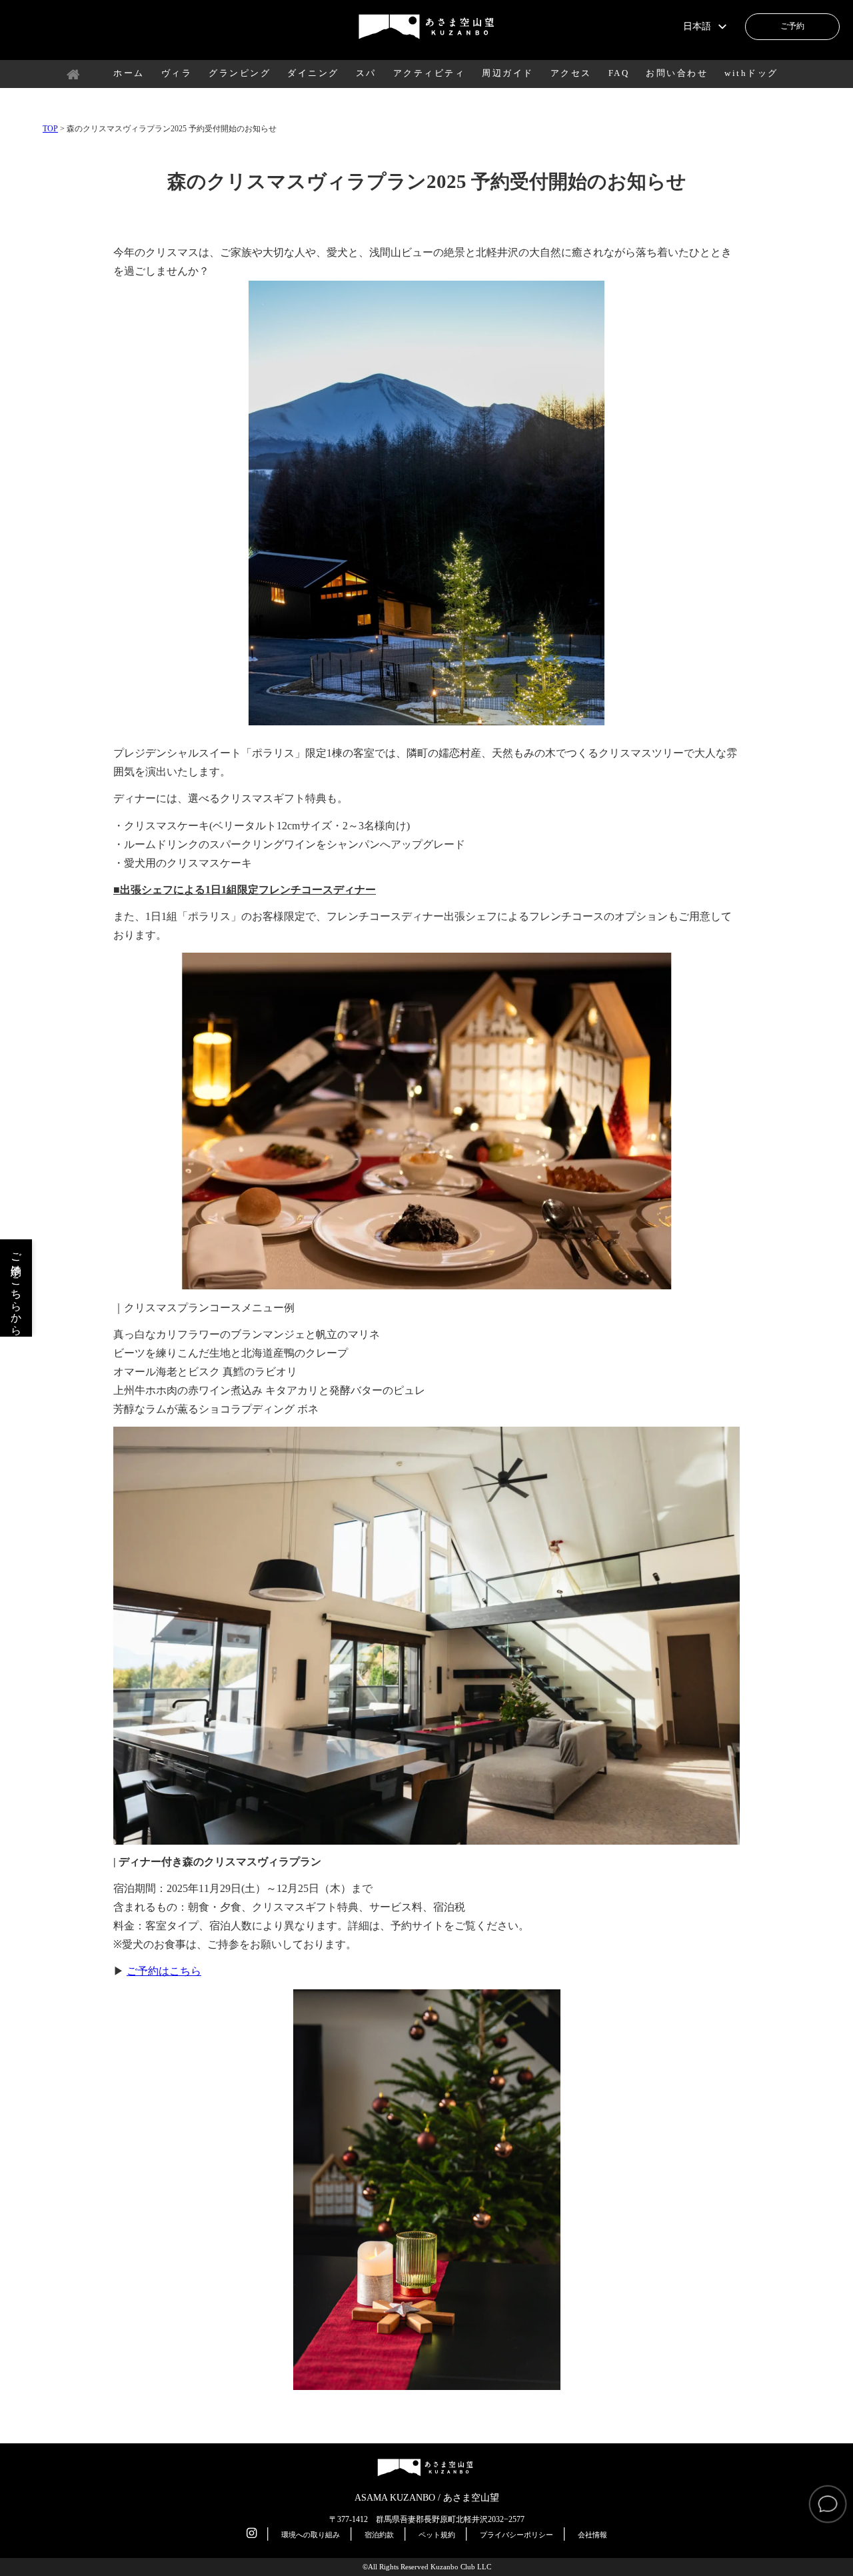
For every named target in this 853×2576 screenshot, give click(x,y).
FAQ (619, 73)
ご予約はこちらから (16, 1288)
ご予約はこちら (164, 1971)
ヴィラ (177, 73)
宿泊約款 (379, 2535)
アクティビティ (429, 73)
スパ (366, 73)
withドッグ (751, 73)
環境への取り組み (311, 2535)
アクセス (571, 73)
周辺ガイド (508, 73)
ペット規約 (437, 2535)
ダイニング (313, 73)
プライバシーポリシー (516, 2535)
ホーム (129, 73)
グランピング (240, 73)
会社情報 (592, 2535)
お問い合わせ (677, 73)
